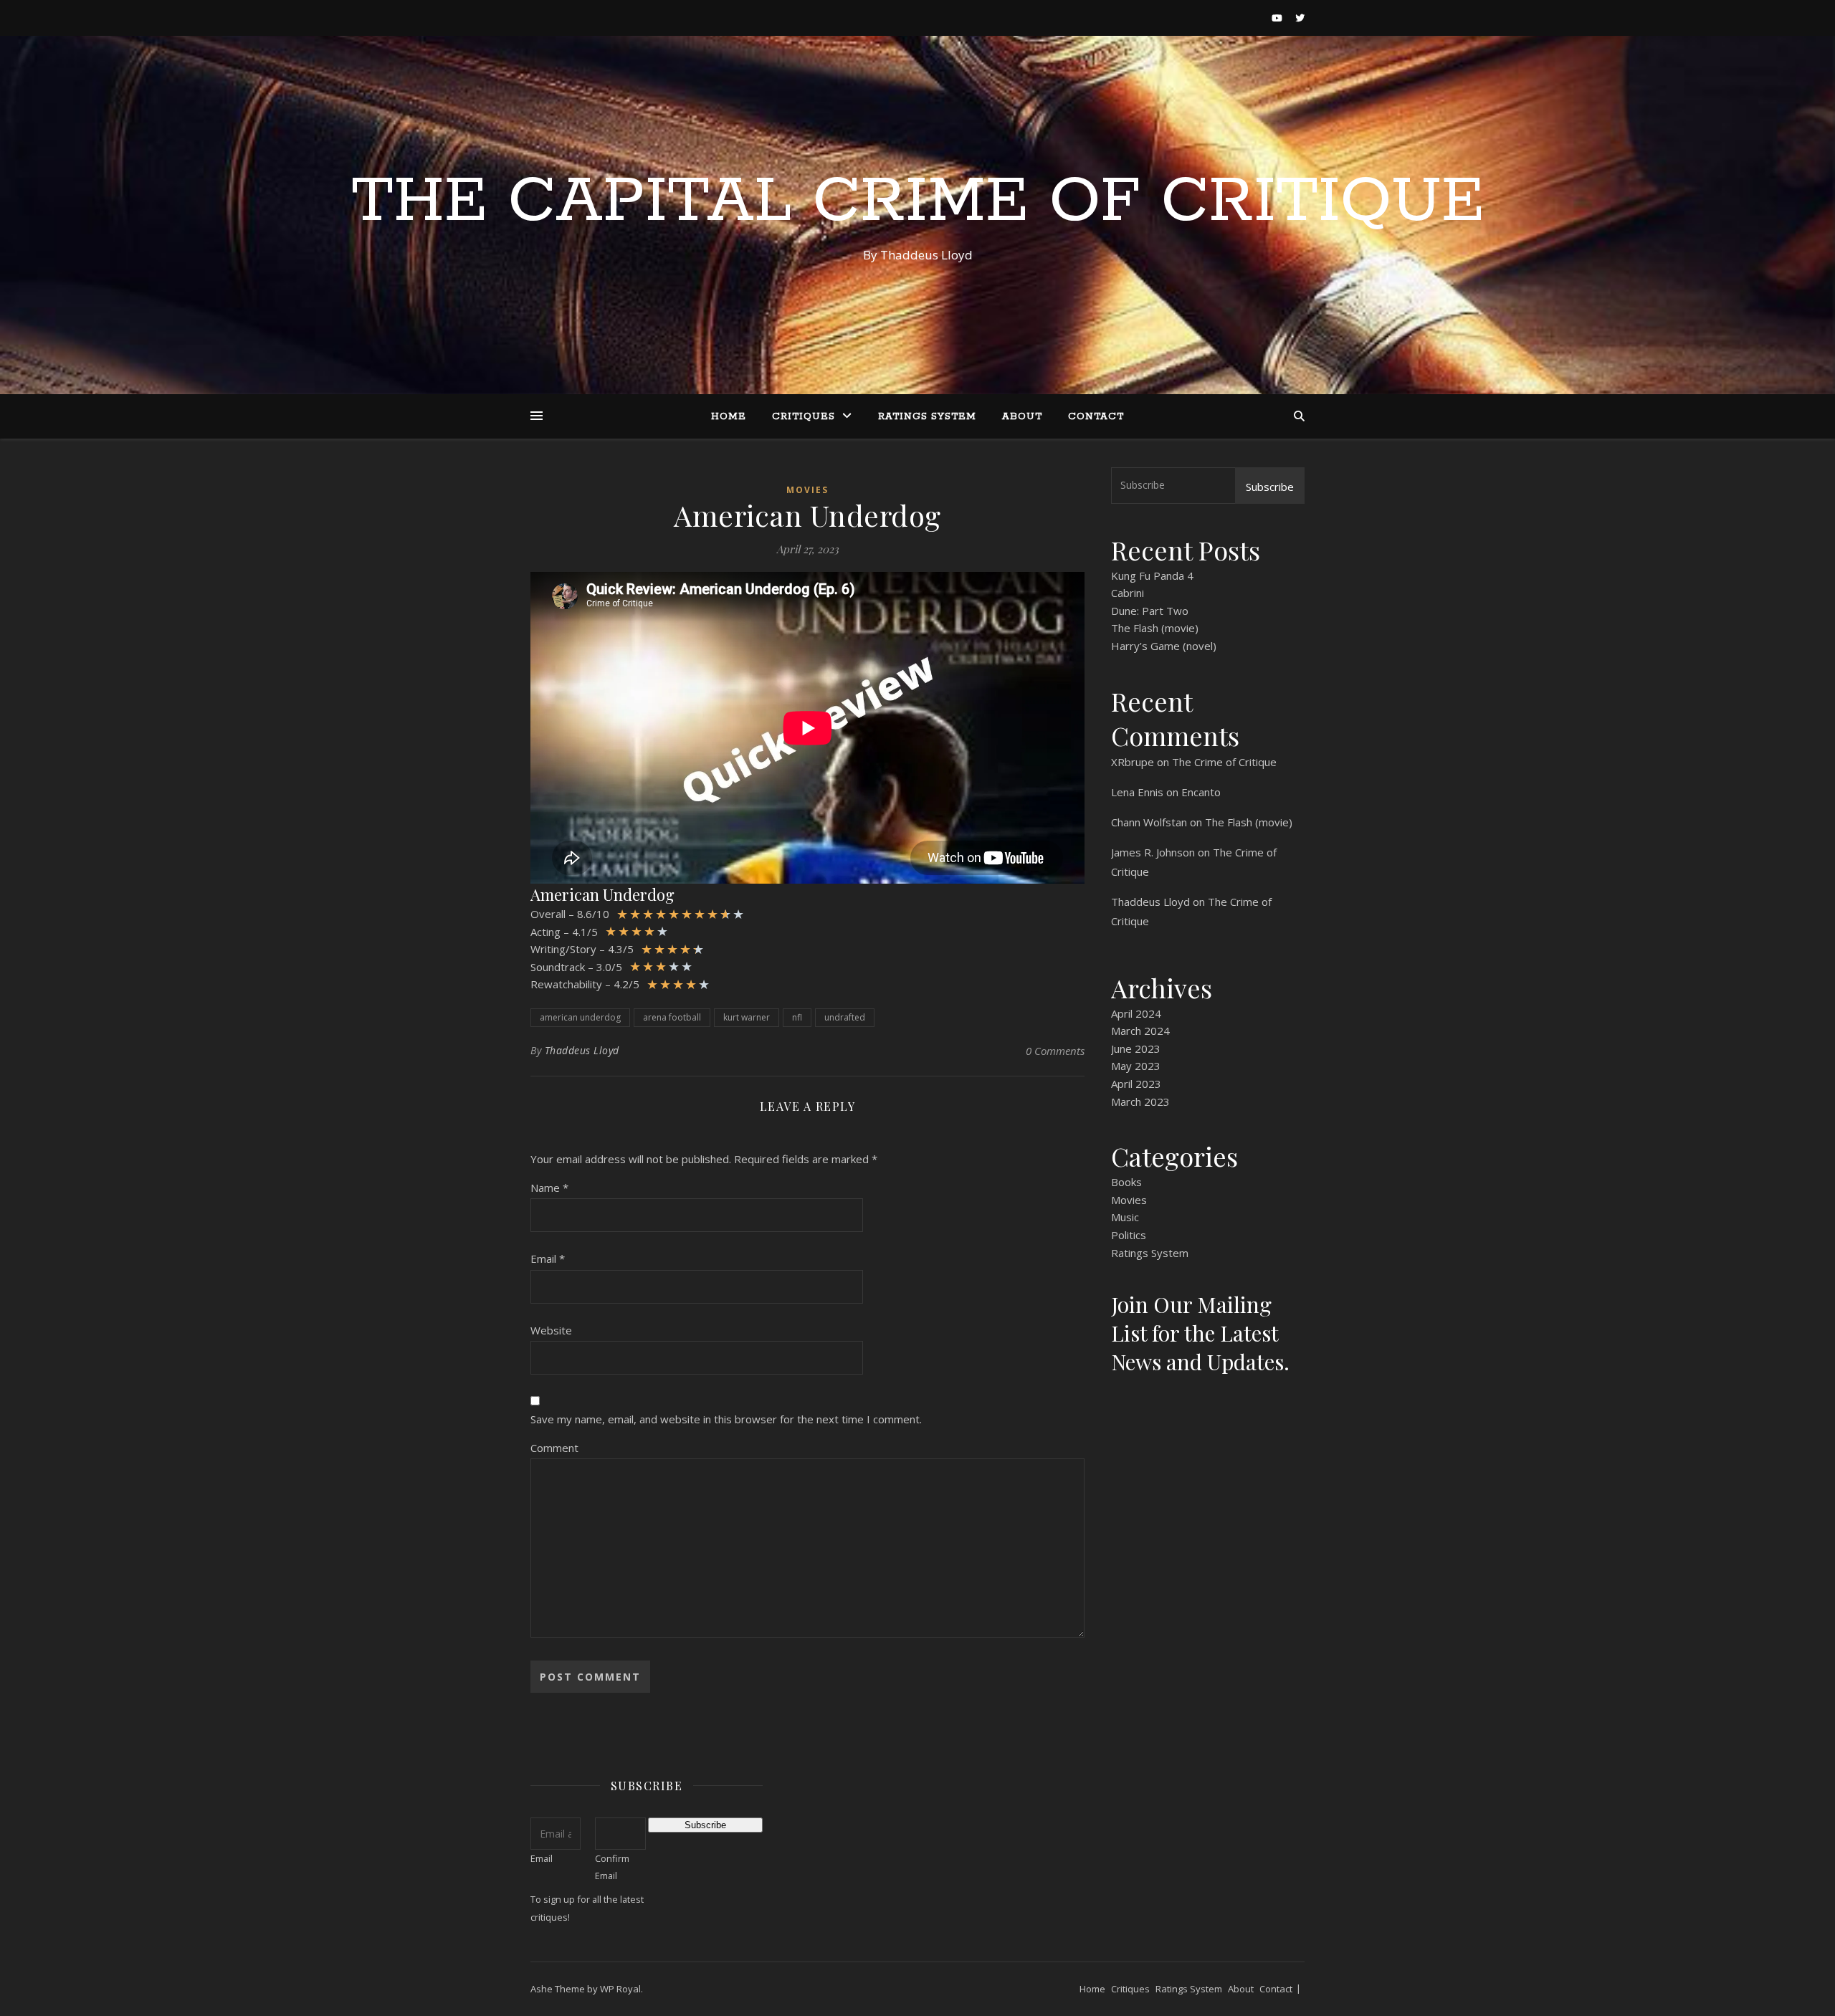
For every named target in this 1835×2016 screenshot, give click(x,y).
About (1022, 417)
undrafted (845, 1017)
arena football (672, 1017)
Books (1126, 1182)
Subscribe (1270, 487)
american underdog (580, 1017)
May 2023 (1136, 1066)
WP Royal (620, 1989)
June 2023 (1136, 1048)
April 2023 (1136, 1084)
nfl (797, 1017)
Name (549, 1188)
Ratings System (927, 417)
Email (548, 1258)
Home (729, 417)
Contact (1096, 417)
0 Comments (1055, 1051)
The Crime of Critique (1224, 762)
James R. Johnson (1153, 852)
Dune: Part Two (1150, 611)
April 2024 (1136, 1013)
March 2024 (1140, 1031)
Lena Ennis (1137, 792)
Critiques (804, 417)
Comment (554, 1448)
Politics (1129, 1235)
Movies (807, 490)
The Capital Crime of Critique (918, 202)
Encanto (1201, 792)
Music (1125, 1217)
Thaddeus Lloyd (582, 1050)
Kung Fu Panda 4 (1152, 575)
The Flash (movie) (1155, 628)
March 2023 (1140, 1102)
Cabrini (1128, 593)
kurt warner (747, 1017)
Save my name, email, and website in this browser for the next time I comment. (726, 1419)
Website (551, 1330)
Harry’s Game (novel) (1164, 646)
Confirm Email (612, 1867)
